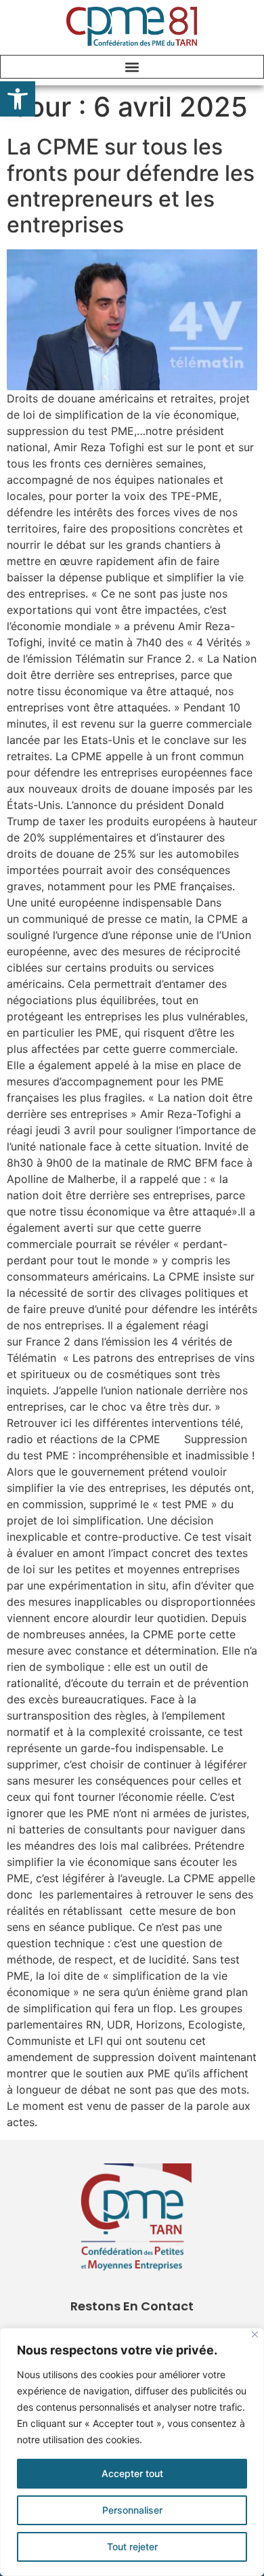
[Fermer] (255, 2334)
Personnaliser (132, 2510)
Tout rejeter (132, 2547)
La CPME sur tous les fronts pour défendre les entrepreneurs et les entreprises (131, 186)
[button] (18, 99)
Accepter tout (132, 2473)
